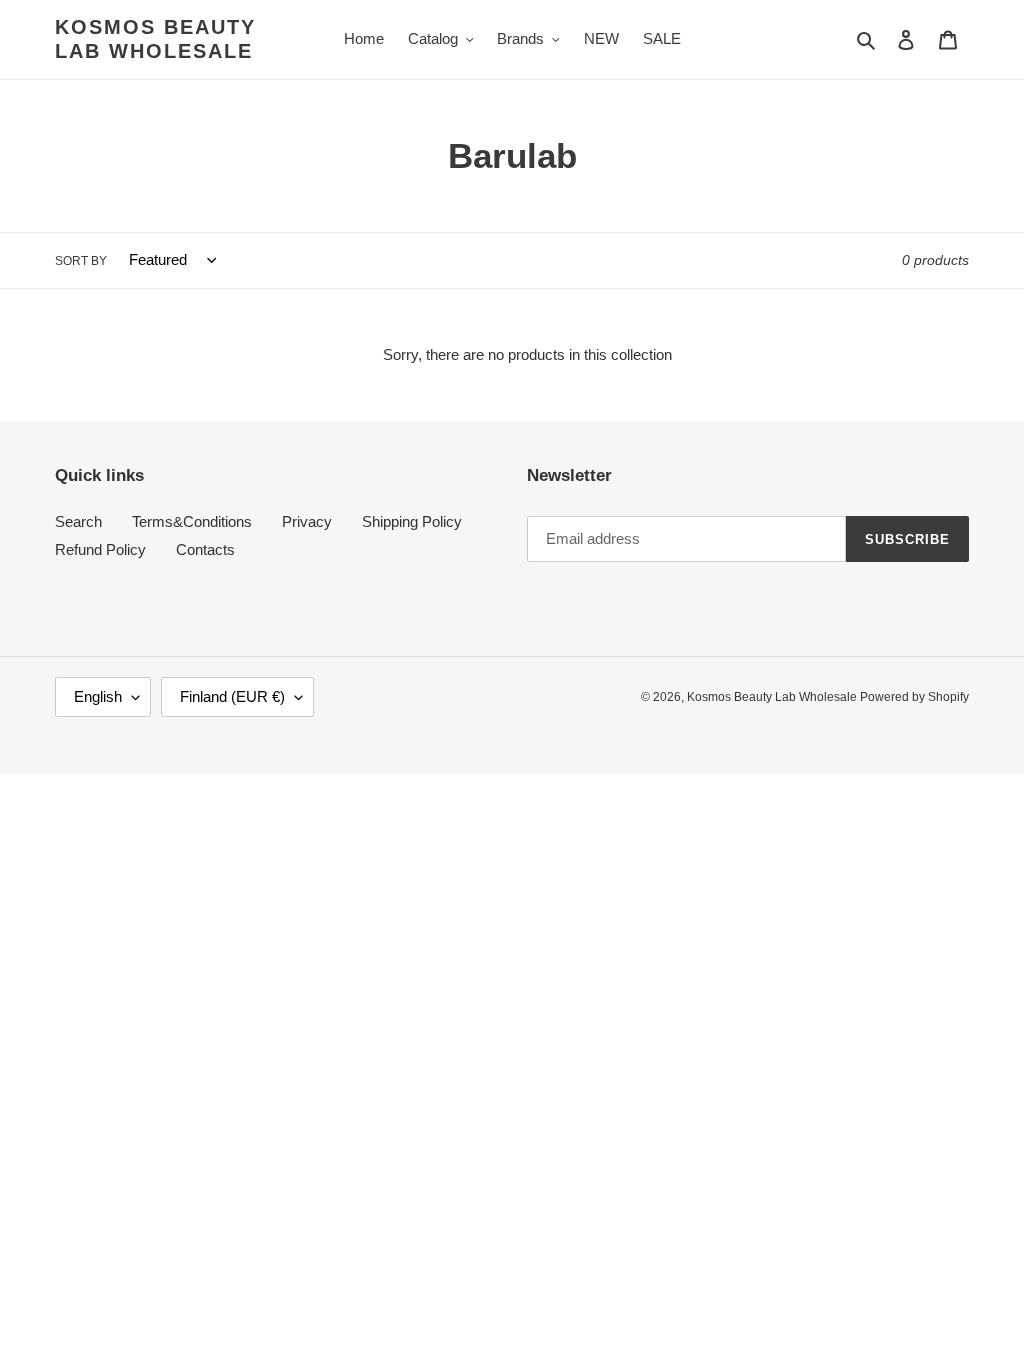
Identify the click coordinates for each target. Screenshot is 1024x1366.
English (98, 696)
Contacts (205, 549)
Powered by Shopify (914, 697)
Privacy (307, 521)
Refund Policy (100, 549)
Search (78, 521)
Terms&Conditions (192, 521)
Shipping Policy (412, 521)
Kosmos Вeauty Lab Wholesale (155, 39)
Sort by (81, 261)
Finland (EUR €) (232, 696)
